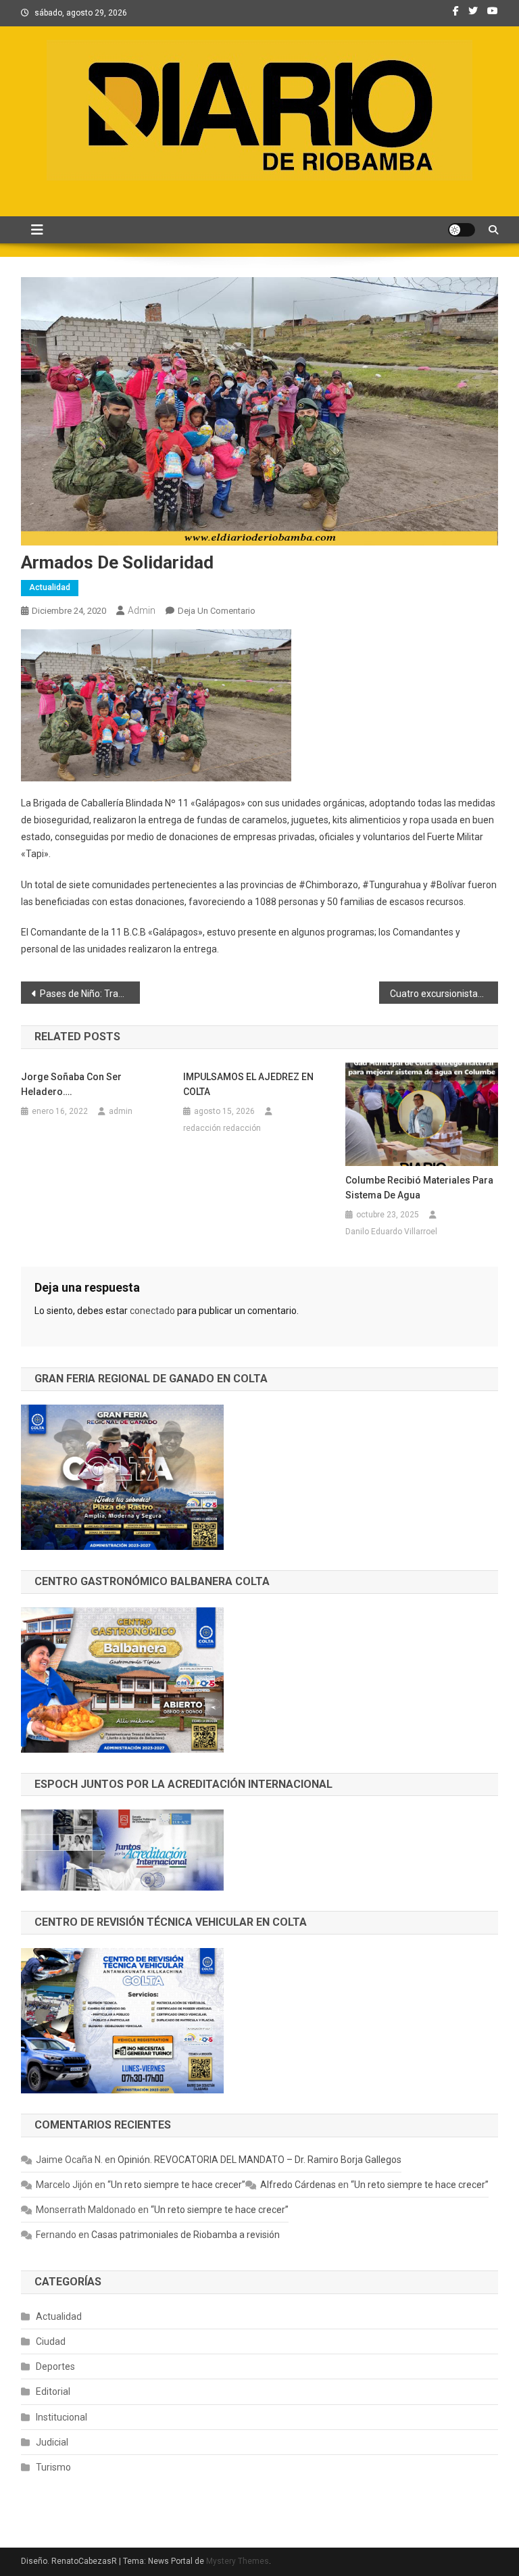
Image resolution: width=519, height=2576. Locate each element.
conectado (152, 1311)
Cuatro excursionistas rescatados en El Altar (444, 994)
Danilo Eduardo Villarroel (391, 1232)
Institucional (61, 2417)
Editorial (53, 2391)
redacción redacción (222, 1128)
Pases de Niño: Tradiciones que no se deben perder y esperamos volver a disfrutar (90, 994)
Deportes (55, 2366)
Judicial (52, 2442)
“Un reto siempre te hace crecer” (176, 2185)
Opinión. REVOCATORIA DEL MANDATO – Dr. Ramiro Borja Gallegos (259, 2160)
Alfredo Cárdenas (298, 2185)
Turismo (53, 2467)
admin (142, 610)
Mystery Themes (238, 2561)
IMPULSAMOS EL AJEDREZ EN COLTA (248, 1084)
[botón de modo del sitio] (462, 230)
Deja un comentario (217, 611)
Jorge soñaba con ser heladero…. (71, 1084)
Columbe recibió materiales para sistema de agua (419, 1188)
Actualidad (50, 587)
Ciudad (51, 2341)
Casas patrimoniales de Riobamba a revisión (186, 2235)
